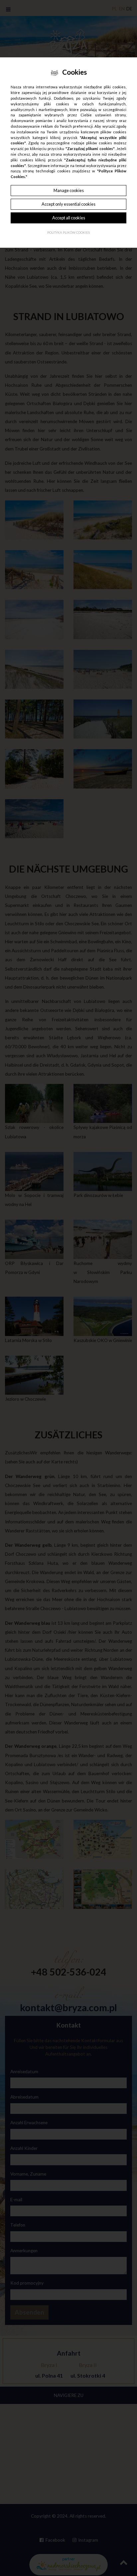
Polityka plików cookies (68, 233)
